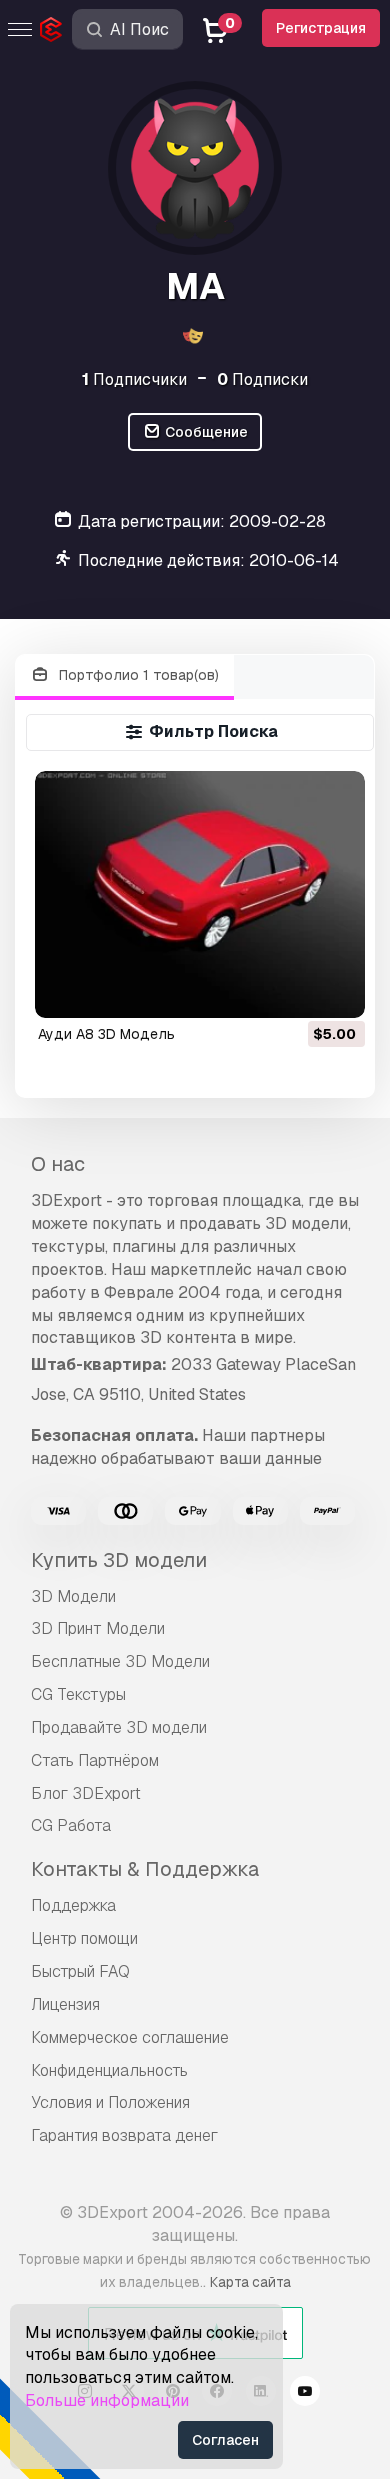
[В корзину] (295, 990)
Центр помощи (84, 1938)
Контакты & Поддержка (145, 1869)
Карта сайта (250, 2282)
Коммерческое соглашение (130, 2037)
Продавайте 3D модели (119, 1727)
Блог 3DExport (86, 1793)
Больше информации (107, 2400)
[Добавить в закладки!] (336, 990)
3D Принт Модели (98, 1628)
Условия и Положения (110, 2102)
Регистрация (321, 28)
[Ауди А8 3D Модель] (199, 894)
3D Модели (73, 1596)
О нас (58, 1164)
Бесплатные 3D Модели (120, 1661)
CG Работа (71, 1825)
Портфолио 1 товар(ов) (137, 675)
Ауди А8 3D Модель (106, 1034)
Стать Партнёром (95, 1760)
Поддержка (73, 1905)
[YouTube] (305, 2394)
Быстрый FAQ (80, 1971)
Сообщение (205, 432)
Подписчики (134, 379)
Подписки (262, 379)
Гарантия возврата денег (124, 2135)
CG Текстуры (78, 1694)
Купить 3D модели (119, 1560)
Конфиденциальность (109, 2070)
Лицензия (65, 2004)
